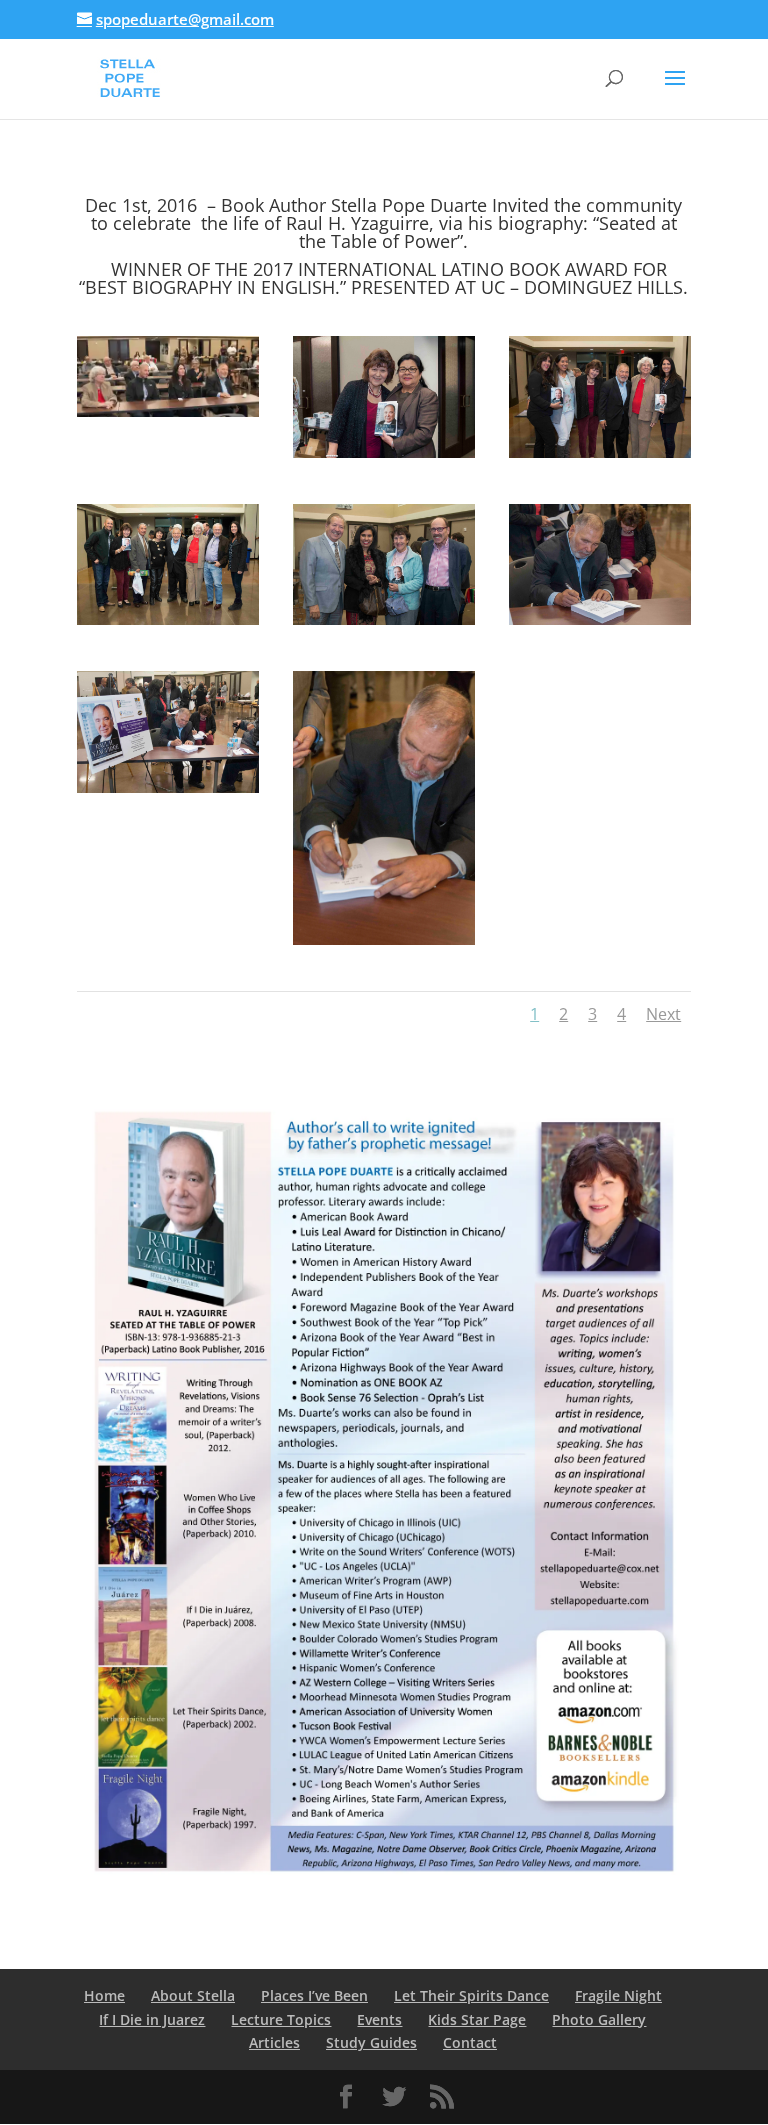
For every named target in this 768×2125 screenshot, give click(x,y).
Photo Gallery (599, 2019)
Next (663, 1014)
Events (379, 2019)
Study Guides (371, 2042)
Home (104, 1995)
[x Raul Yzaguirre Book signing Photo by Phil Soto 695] (384, 939)
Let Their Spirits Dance (471, 1995)
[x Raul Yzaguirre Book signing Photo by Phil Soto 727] (600, 452)
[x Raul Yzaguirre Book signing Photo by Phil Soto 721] (168, 619)
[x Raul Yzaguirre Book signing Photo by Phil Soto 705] (168, 787)
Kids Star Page (477, 2019)
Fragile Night (618, 1995)
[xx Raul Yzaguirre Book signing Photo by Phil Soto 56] (384, 452)
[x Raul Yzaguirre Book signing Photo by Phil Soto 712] (384, 619)
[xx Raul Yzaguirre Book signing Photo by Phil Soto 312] (168, 411)
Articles (274, 2042)
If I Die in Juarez (152, 2019)
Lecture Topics (281, 2019)
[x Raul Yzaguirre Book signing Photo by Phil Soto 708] (600, 619)
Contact (470, 2042)
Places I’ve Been (314, 1995)
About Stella (193, 1995)
